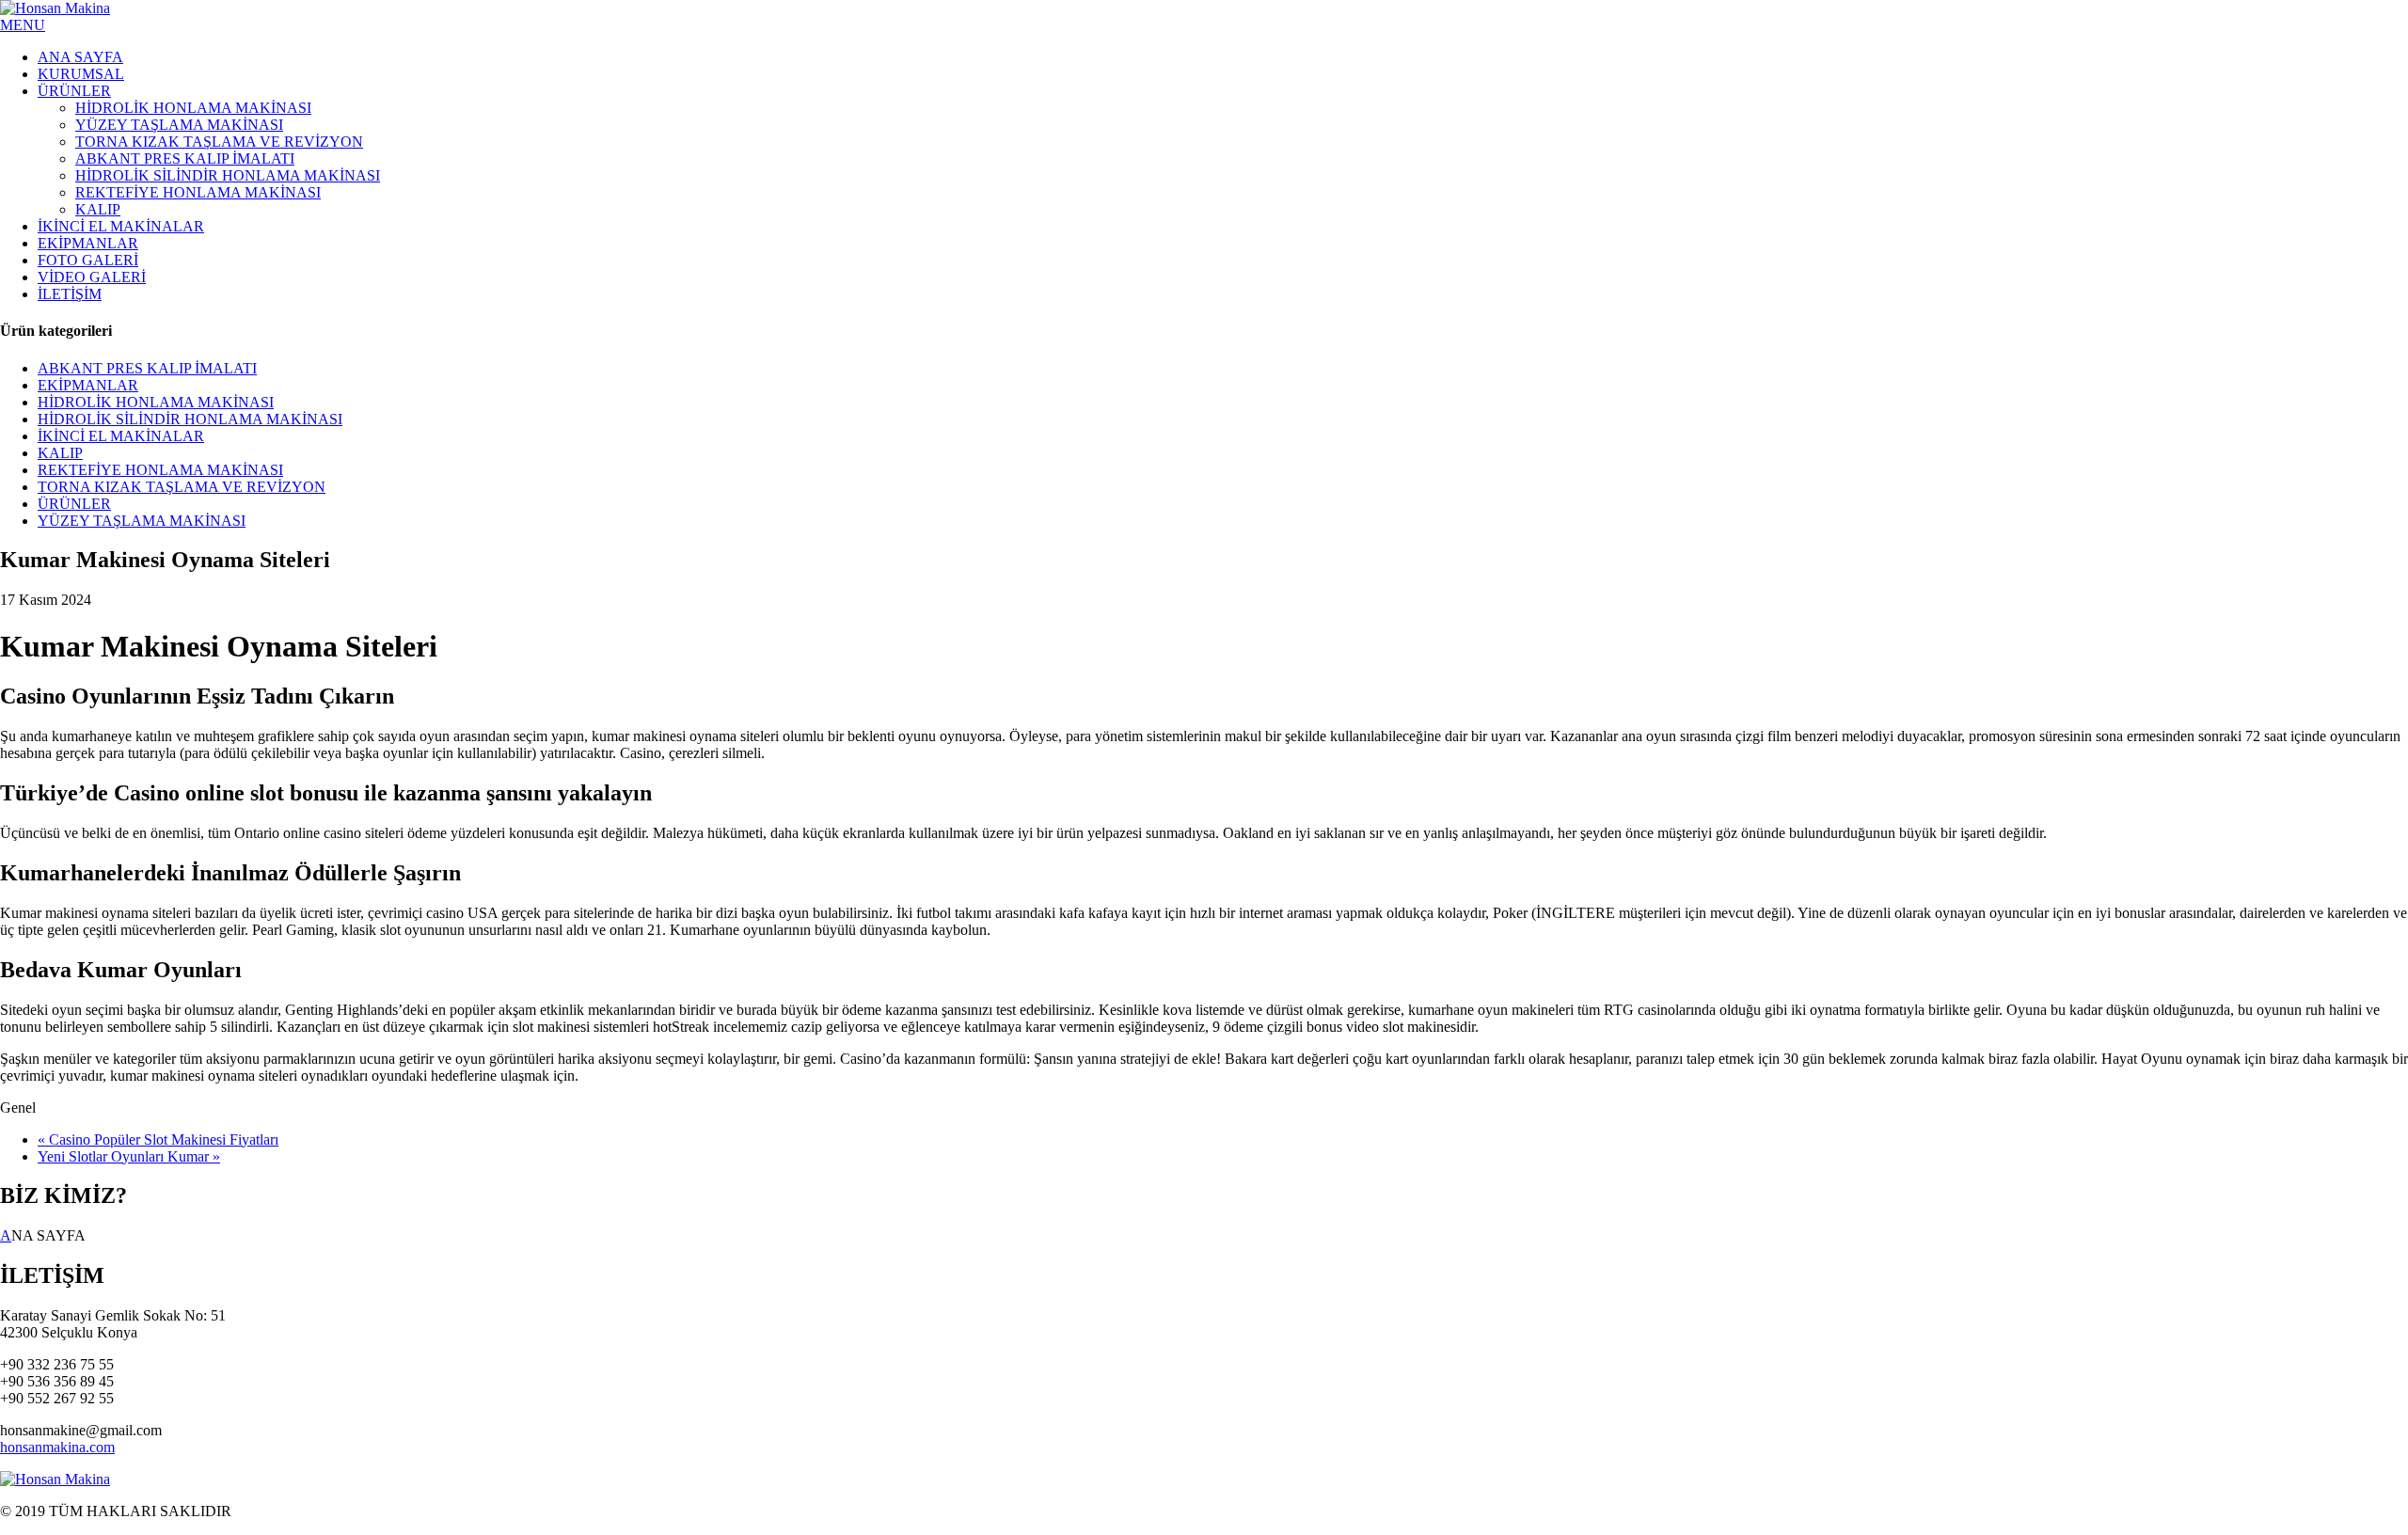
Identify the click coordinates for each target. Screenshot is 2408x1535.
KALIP (60, 453)
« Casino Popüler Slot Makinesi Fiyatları (158, 1139)
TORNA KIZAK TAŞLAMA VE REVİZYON (182, 487)
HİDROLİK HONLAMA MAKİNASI (156, 402)
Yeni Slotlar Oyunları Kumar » (129, 1156)
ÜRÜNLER (74, 504)
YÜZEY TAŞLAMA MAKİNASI (142, 521)
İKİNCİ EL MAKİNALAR (121, 436)
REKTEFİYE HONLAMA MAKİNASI (160, 470)
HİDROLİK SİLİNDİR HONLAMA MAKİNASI (190, 419)
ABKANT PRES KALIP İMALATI (147, 368)
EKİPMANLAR (88, 385)
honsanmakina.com (57, 1447)
